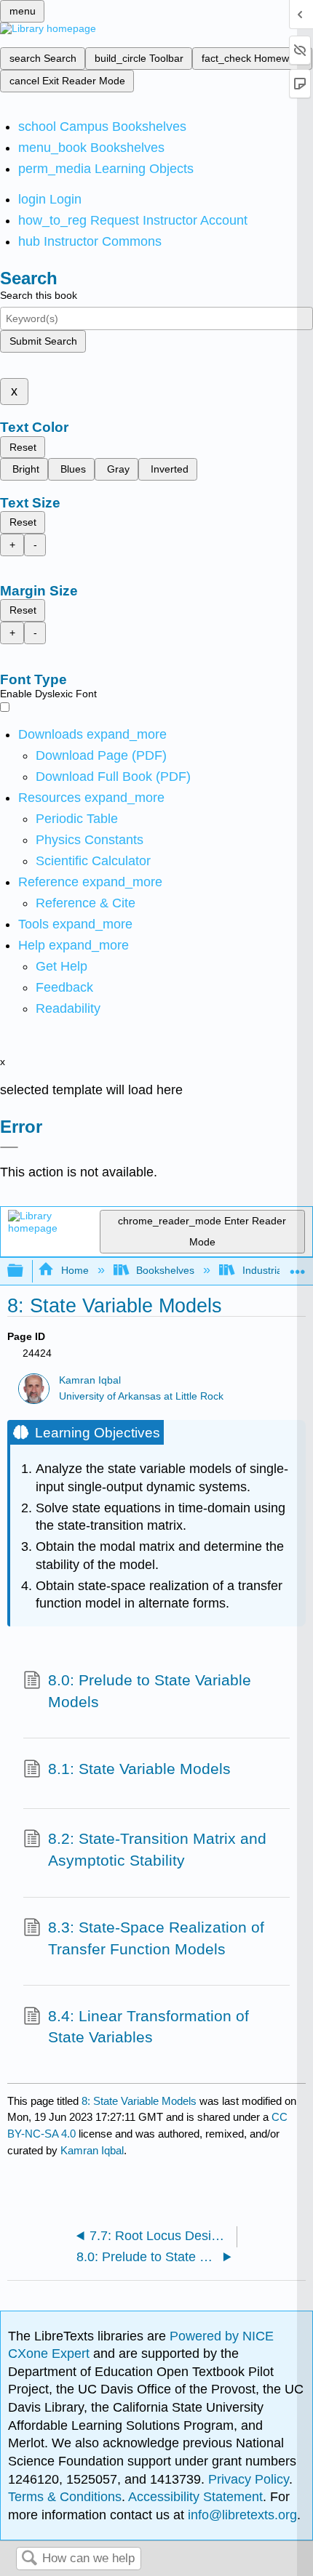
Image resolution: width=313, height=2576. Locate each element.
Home (75, 1270)
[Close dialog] (9, 1147)
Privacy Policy (249, 2479)
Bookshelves (165, 1270)
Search (29, 2559)
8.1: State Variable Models (139, 1769)
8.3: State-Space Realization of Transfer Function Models (156, 1938)
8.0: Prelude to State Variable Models (150, 1691)
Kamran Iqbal (90, 1380)
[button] (64, 987)
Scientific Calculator (93, 861)
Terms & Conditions (65, 2497)
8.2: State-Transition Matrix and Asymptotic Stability (157, 1849)
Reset (23, 447)
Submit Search (43, 341)
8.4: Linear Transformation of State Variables (148, 2027)
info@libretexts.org (241, 2515)
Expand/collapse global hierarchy (25, 1271)
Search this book (39, 295)
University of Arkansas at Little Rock (141, 1396)
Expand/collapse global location (298, 1267)
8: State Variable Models (139, 2101)
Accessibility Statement (195, 2497)
